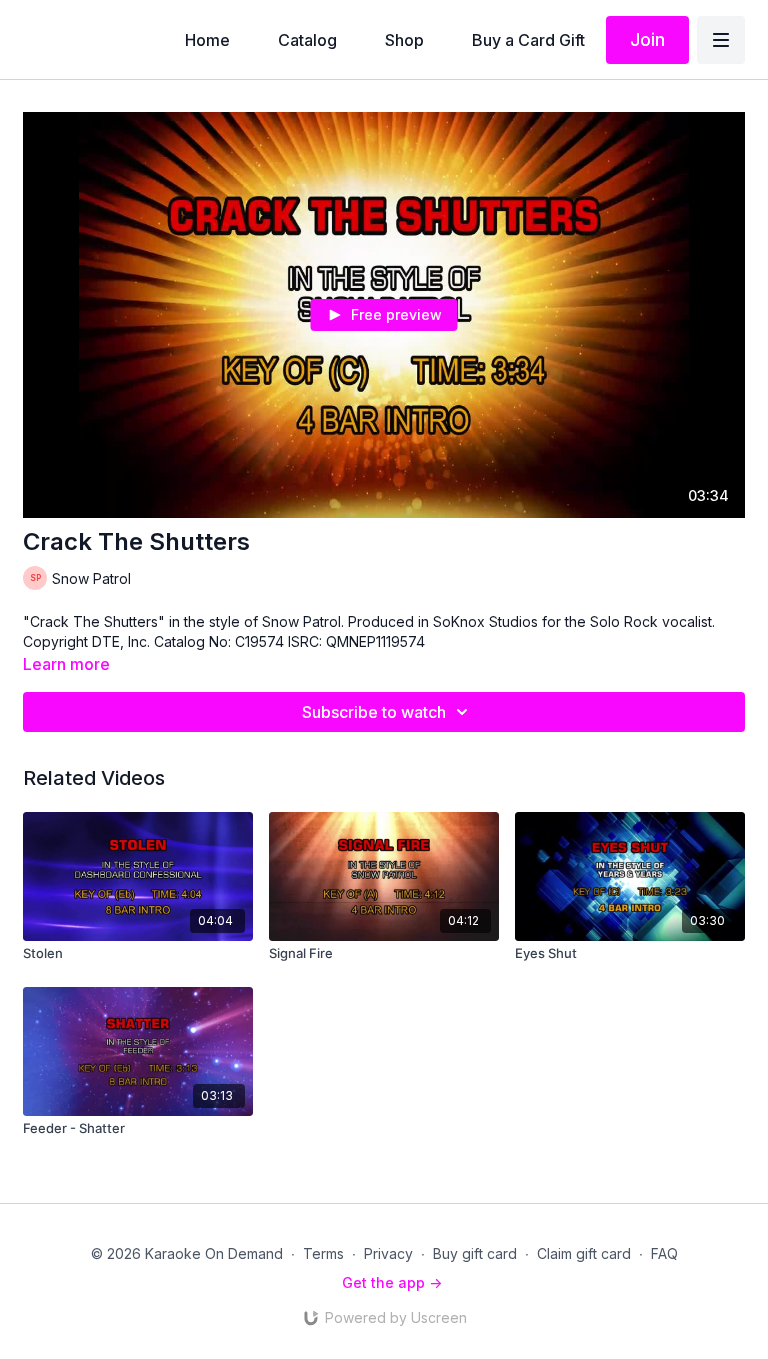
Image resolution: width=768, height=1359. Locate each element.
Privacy (388, 1253)
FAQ (664, 1253)
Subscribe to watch (374, 712)
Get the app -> (392, 1282)
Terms (323, 1253)
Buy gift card (475, 1253)
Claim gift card (584, 1253)
